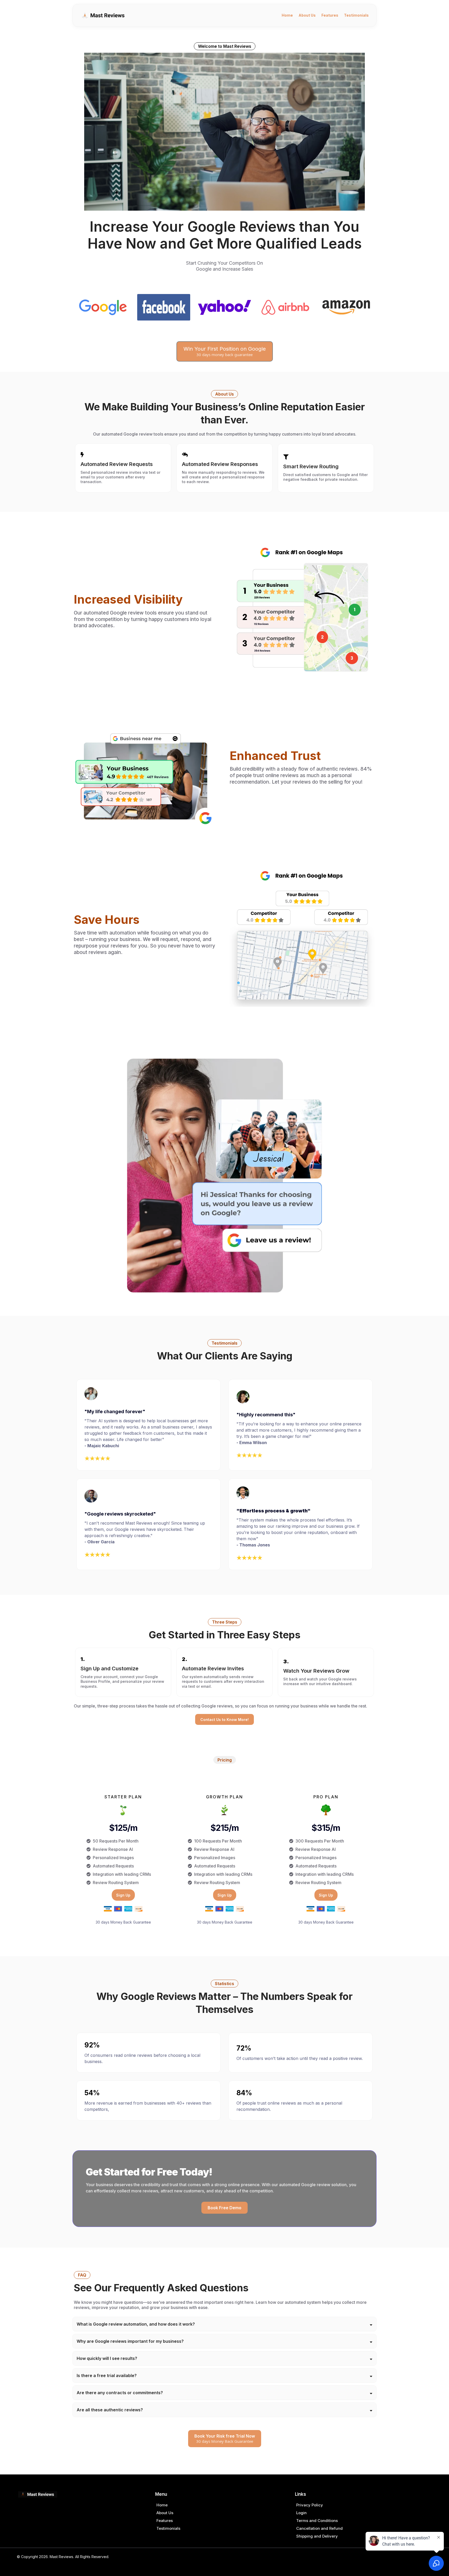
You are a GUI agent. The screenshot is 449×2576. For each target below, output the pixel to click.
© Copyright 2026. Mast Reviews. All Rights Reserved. (63, 2557)
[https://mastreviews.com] (104, 15)
